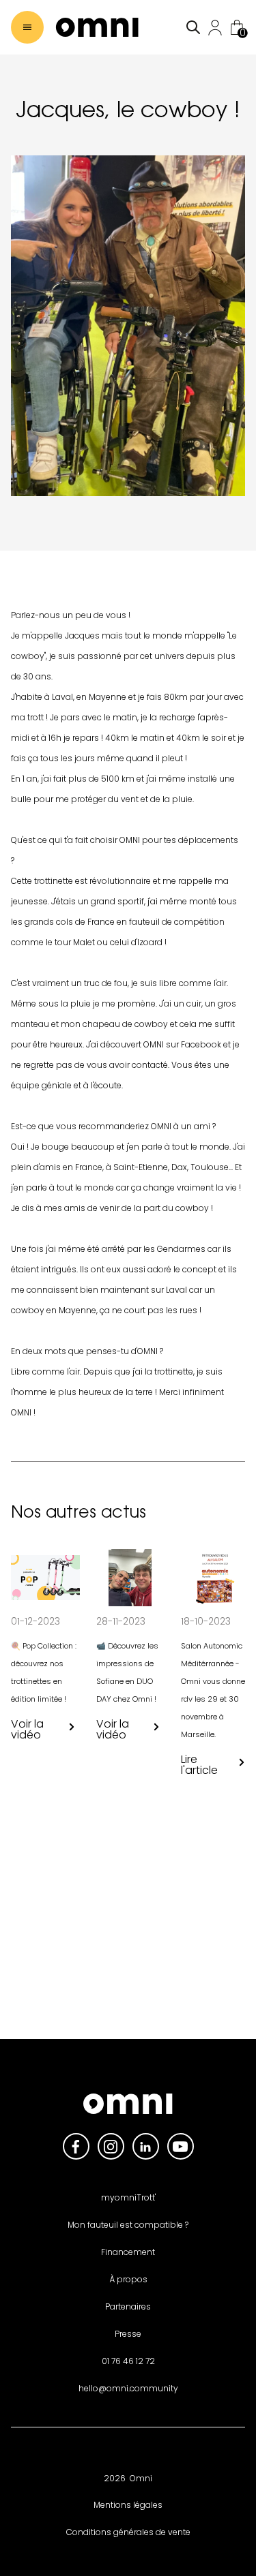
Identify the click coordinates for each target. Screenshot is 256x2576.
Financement (128, 2252)
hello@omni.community (128, 2388)
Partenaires (128, 2306)
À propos (128, 2279)
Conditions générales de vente (128, 2532)
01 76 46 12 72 (128, 2361)
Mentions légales (128, 2505)
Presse (128, 2334)
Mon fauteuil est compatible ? (128, 2225)
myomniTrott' (128, 2197)
